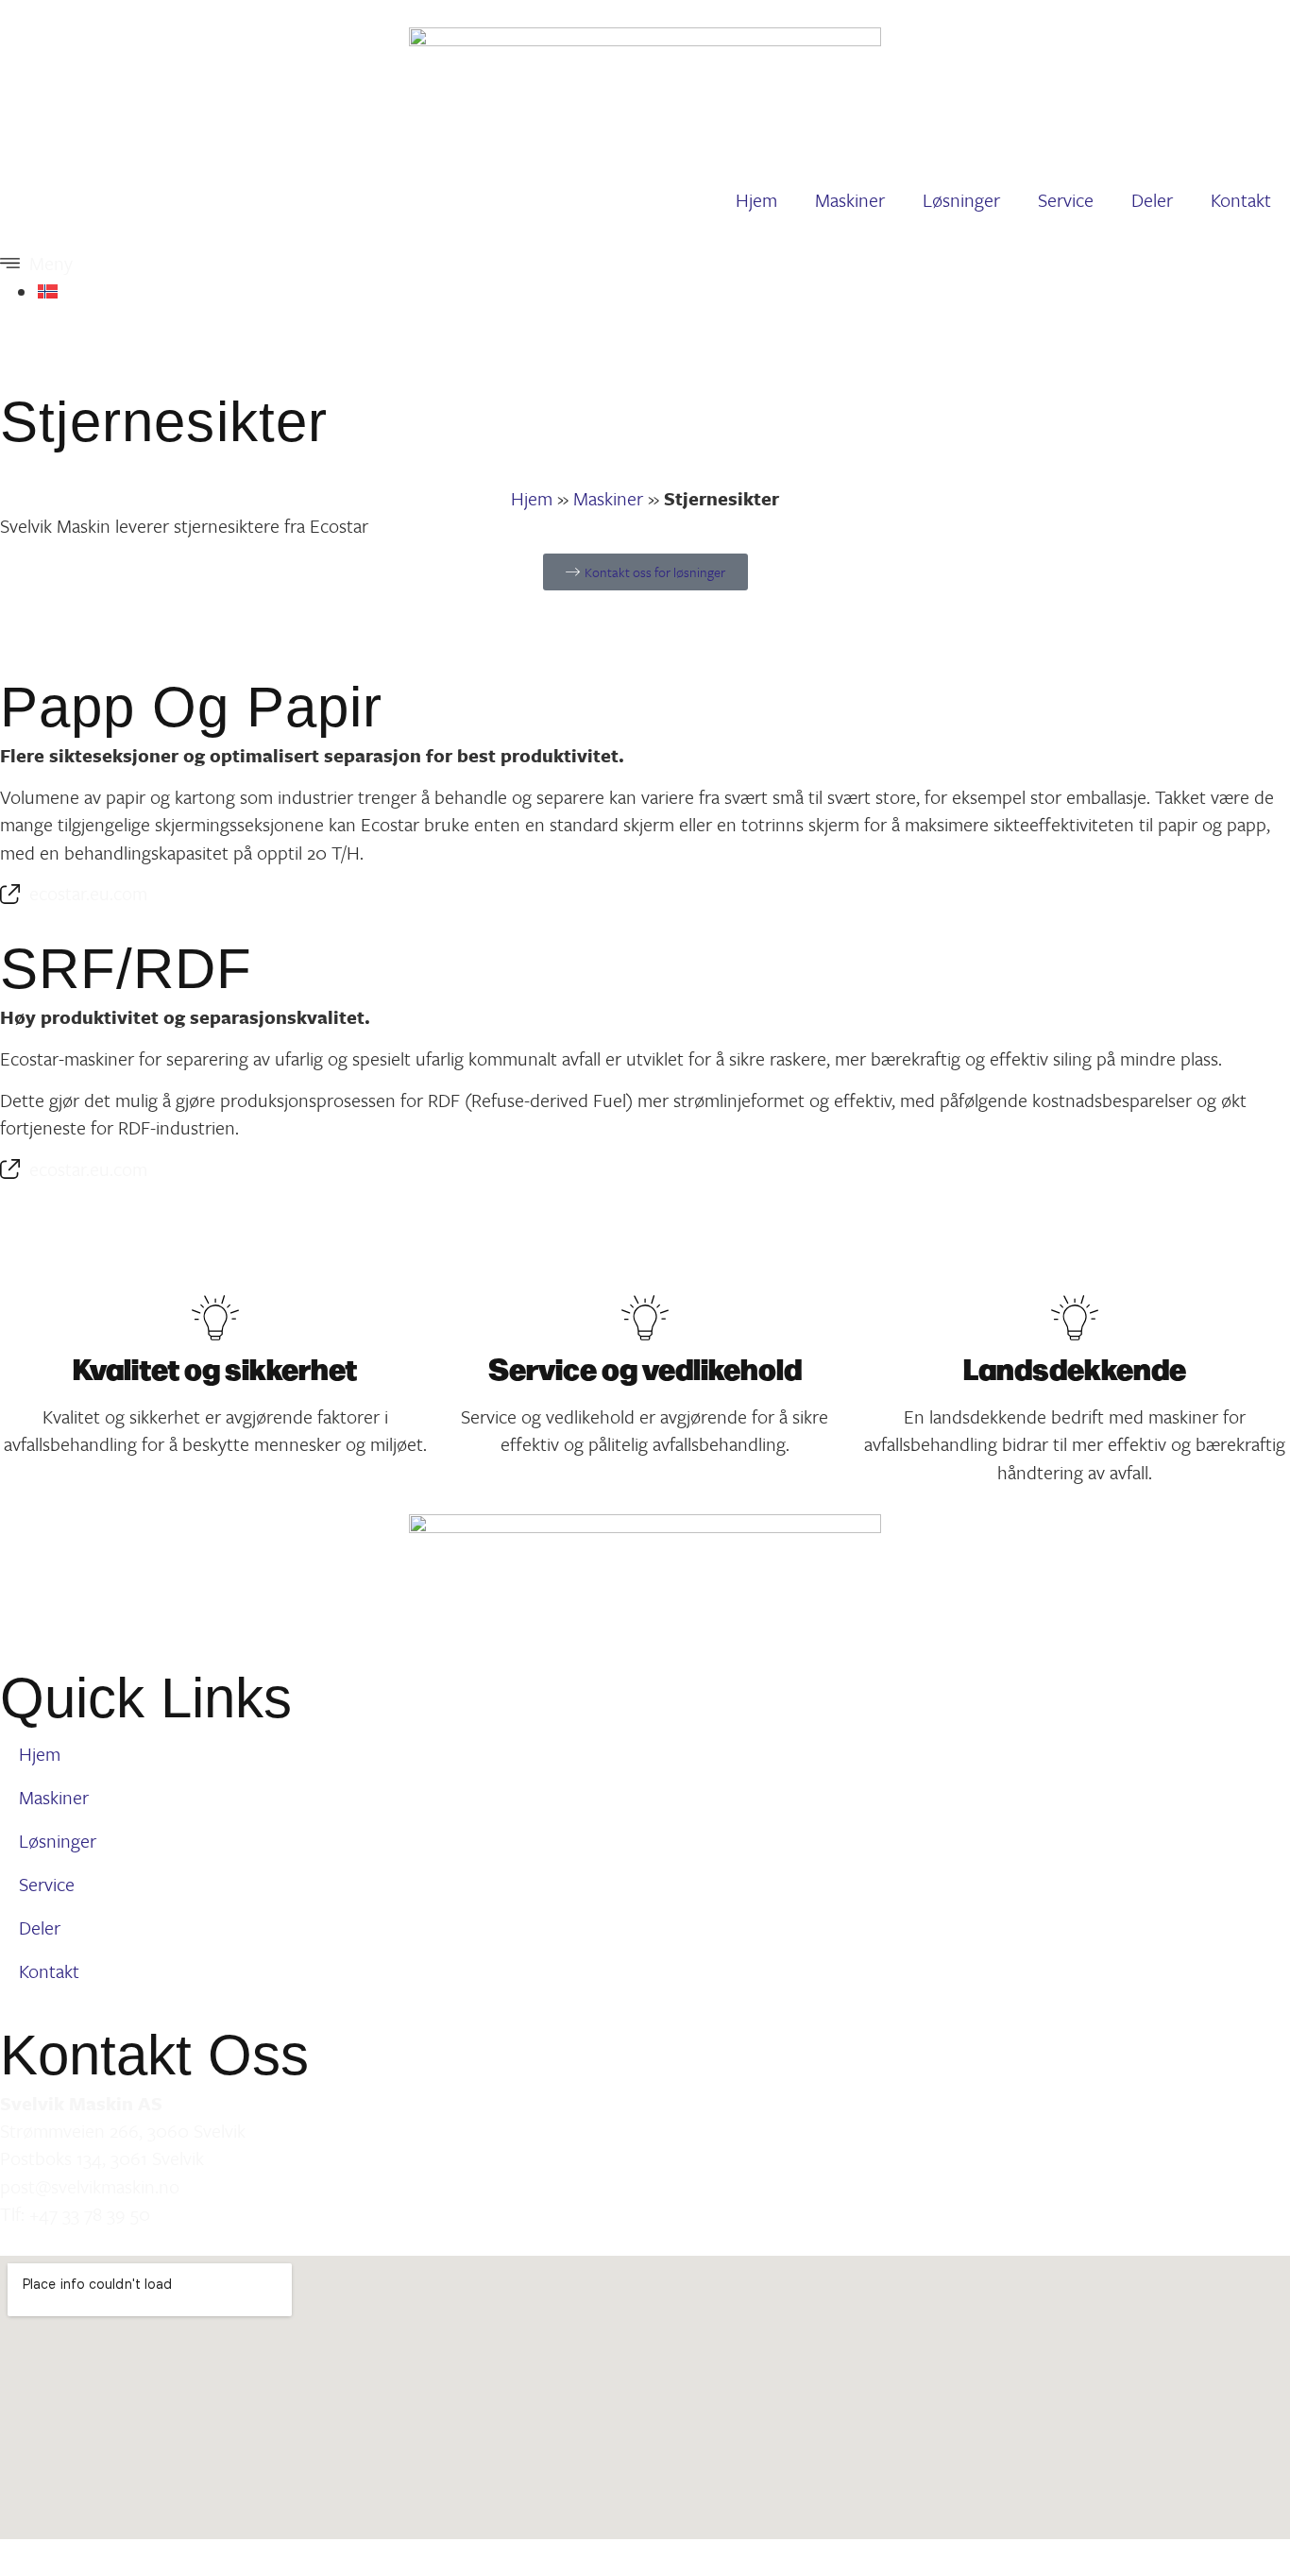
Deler (1152, 200)
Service (1066, 200)
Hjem (756, 200)
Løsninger (961, 200)
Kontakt (1241, 200)
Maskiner (850, 200)
